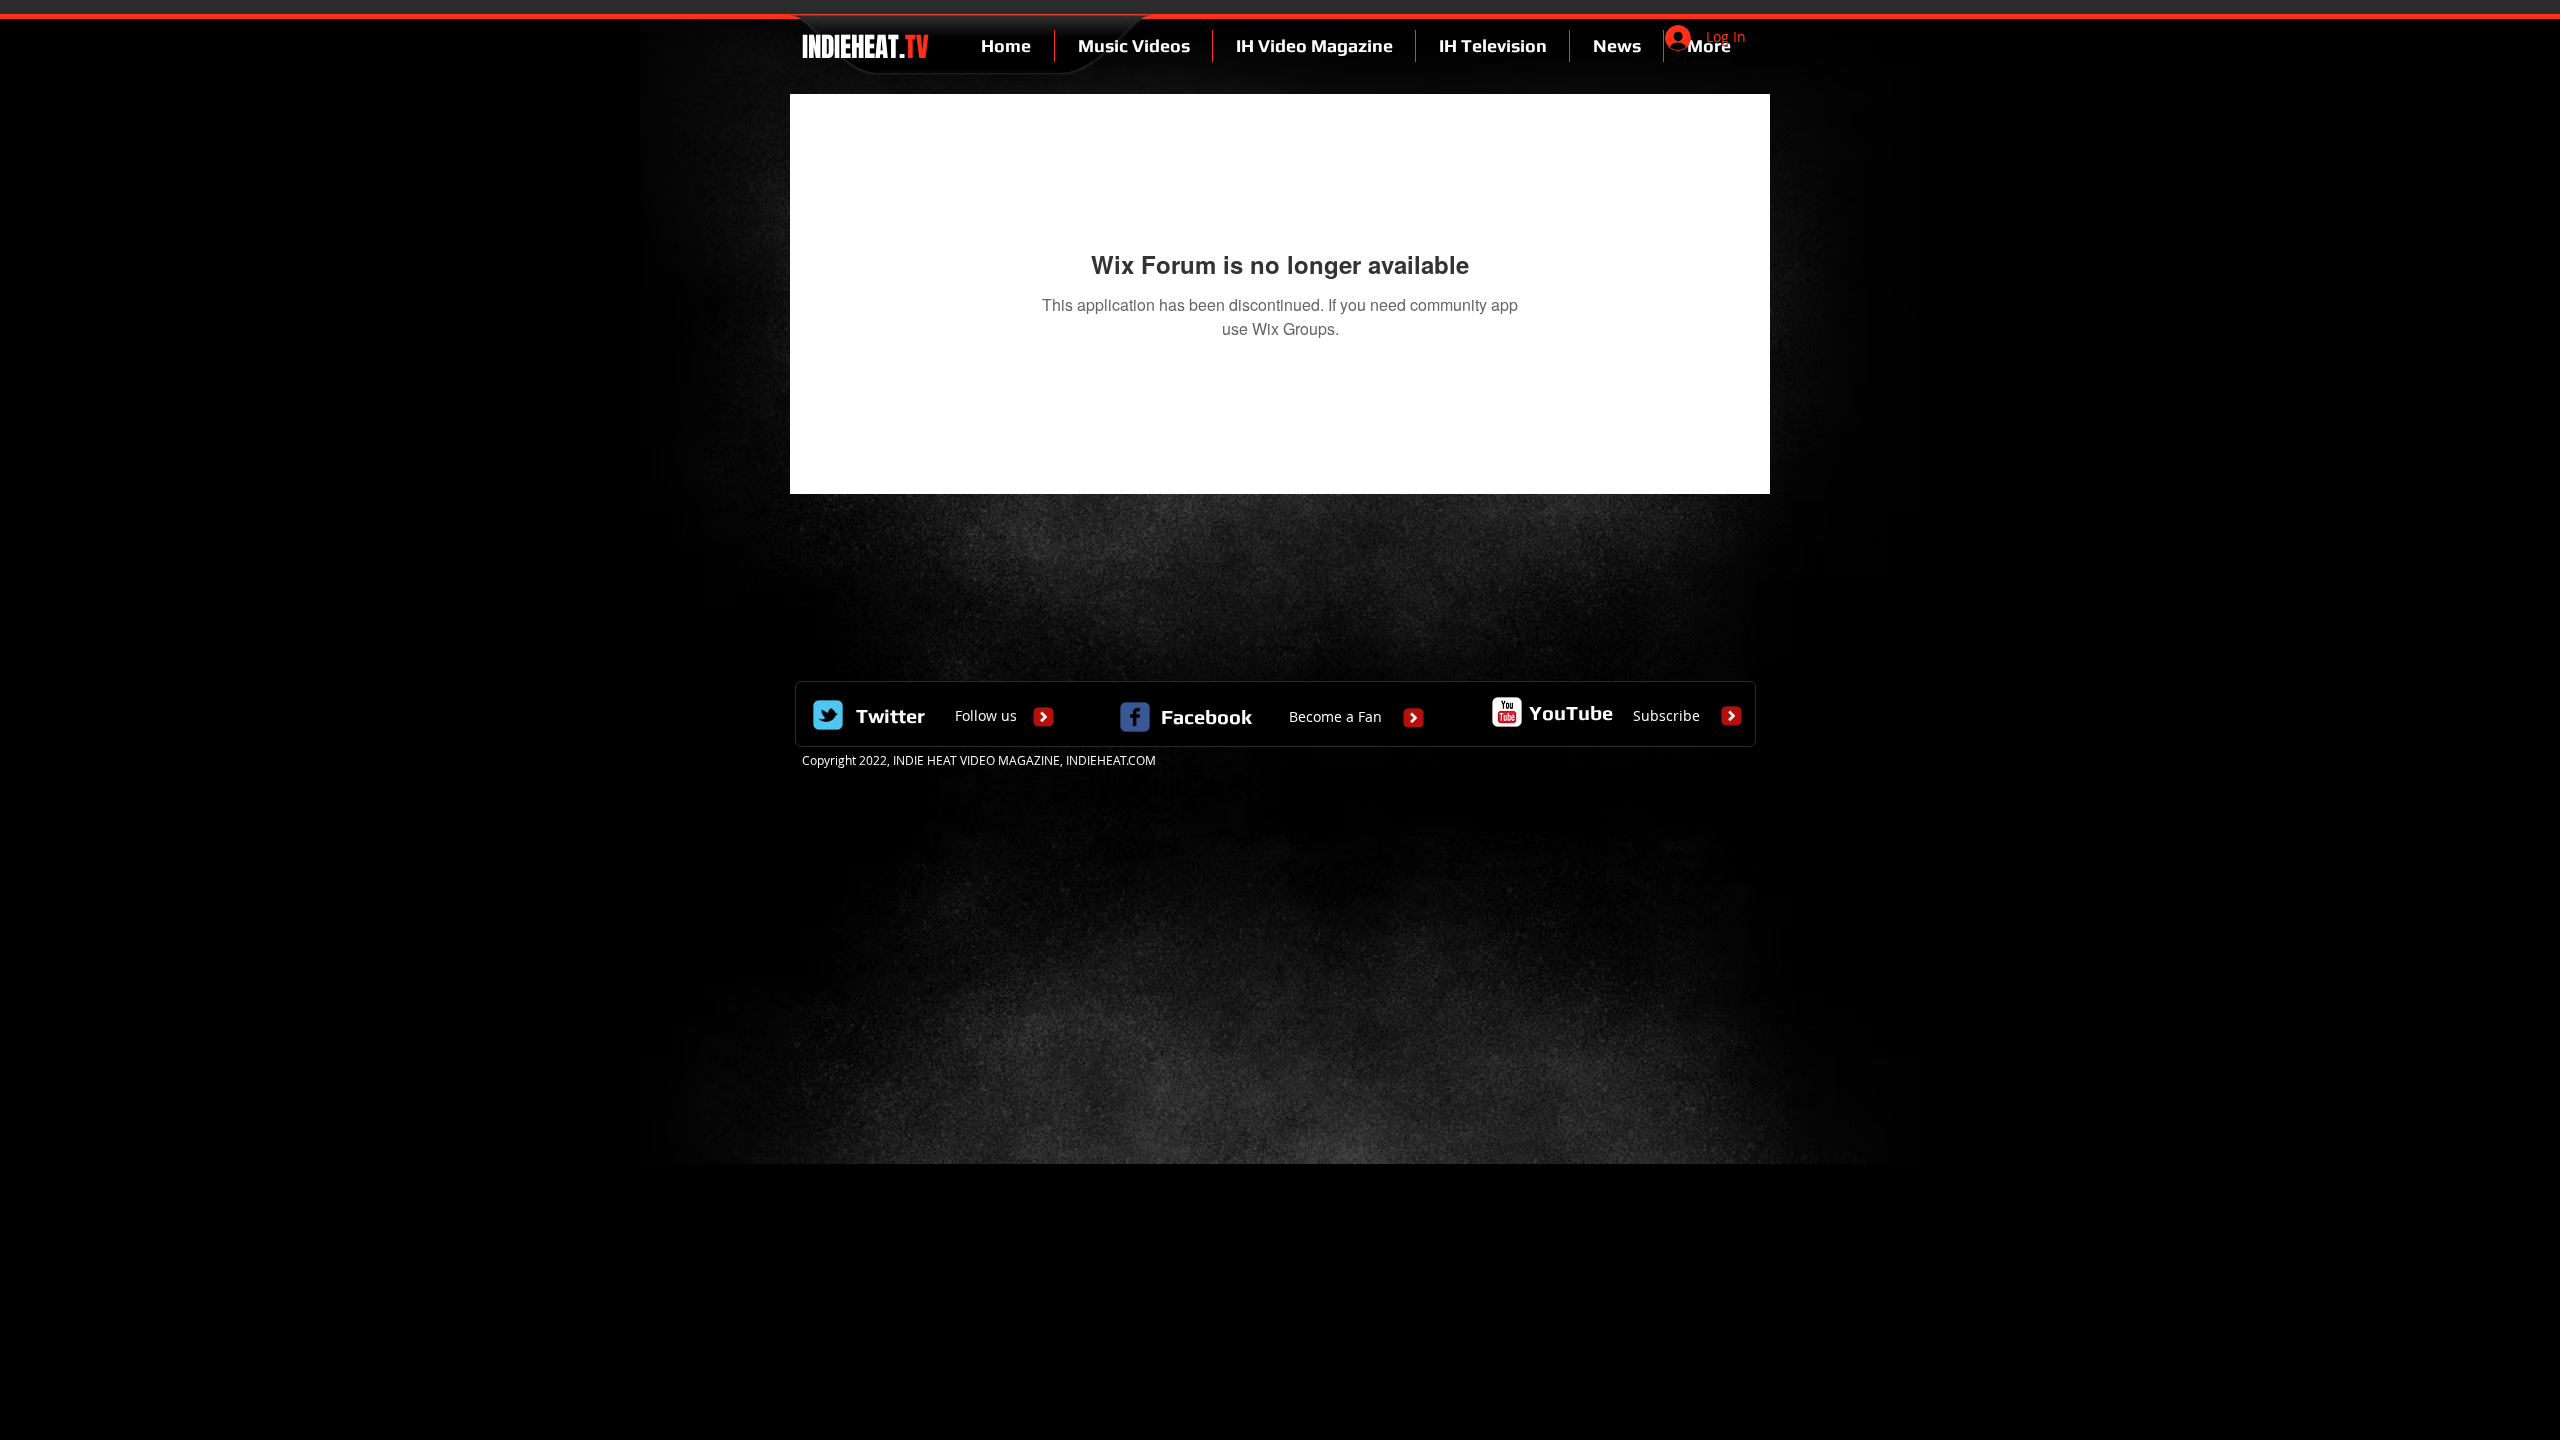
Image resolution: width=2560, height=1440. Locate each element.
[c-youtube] (1507, 712)
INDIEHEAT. (862, 47)
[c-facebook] (1135, 717)
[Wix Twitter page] (828, 715)
